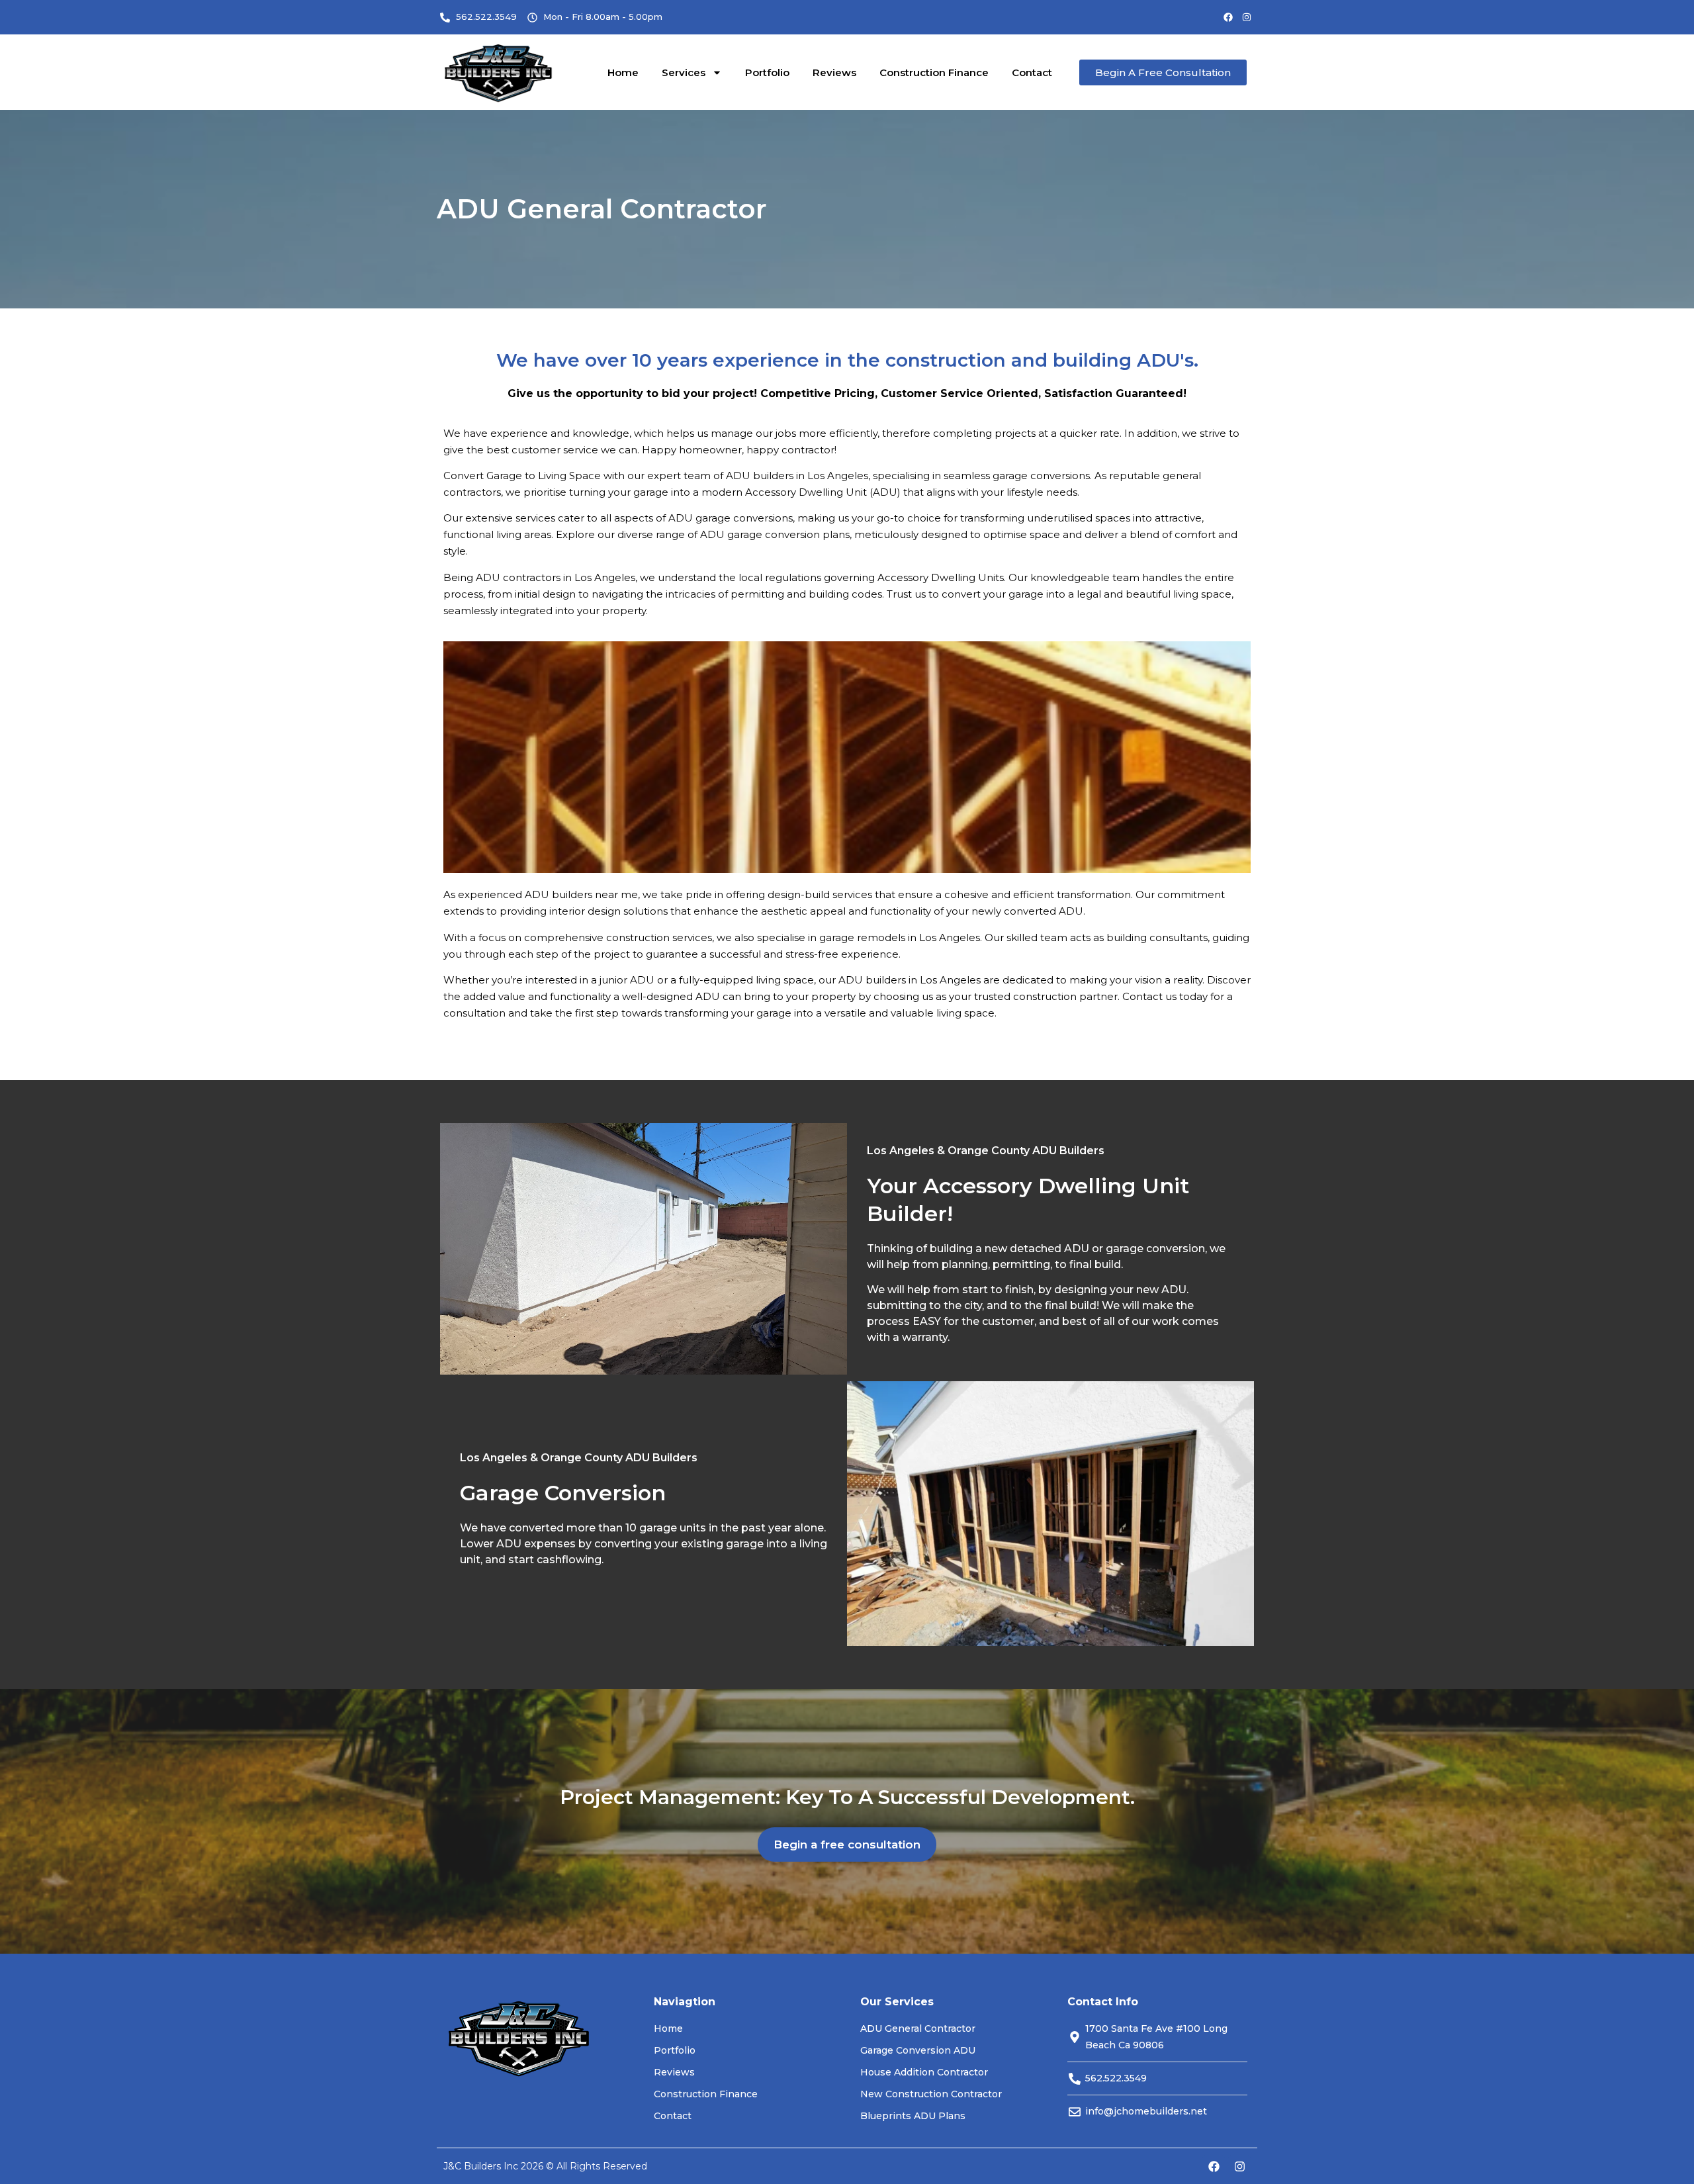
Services (684, 72)
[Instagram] (1247, 17)
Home (623, 72)
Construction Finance (934, 72)
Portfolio (767, 72)
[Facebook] (1228, 17)
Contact (1032, 72)
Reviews (834, 72)
